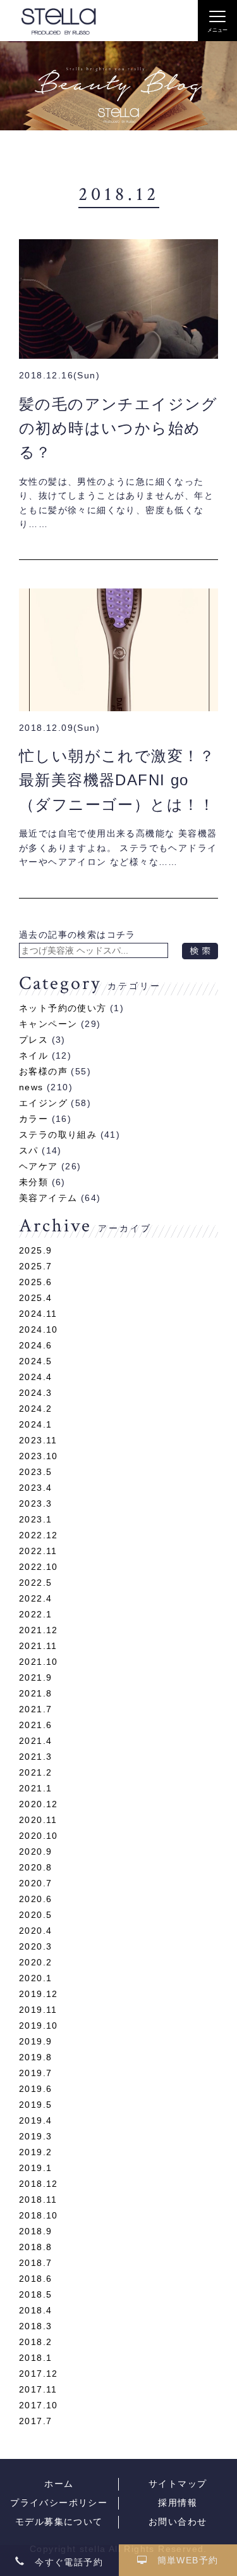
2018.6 (35, 2279)
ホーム (59, 2484)
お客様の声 (43, 1071)
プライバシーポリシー (59, 2503)
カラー (33, 1119)
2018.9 (35, 2231)
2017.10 (39, 2405)
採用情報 (178, 2503)
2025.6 (35, 1282)
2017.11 (38, 2389)
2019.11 (38, 2010)
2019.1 (35, 2168)
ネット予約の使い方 (63, 1008)
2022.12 (39, 1535)
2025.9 (35, 1250)
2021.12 (39, 1630)
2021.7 (35, 1709)
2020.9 (35, 1851)
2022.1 (35, 1614)
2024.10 (39, 1329)
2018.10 (39, 2215)
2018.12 (39, 2184)
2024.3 (35, 1393)
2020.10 (39, 1836)
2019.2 (35, 2152)
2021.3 (35, 1757)
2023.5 (35, 1472)
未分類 (33, 1182)
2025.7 (35, 1266)
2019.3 (35, 2136)
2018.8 (35, 2247)
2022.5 (35, 1583)
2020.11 (38, 1820)
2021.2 (35, 1772)
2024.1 (35, 1424)
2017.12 (39, 2374)
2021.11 (38, 1646)
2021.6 (35, 1725)
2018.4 (35, 2310)
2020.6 (35, 1899)
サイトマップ (178, 2484)
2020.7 (35, 1883)
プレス (33, 1040)
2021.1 (35, 1788)
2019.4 (35, 2120)
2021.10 (39, 1662)
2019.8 (35, 2057)
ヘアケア (39, 1166)
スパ (29, 1150)
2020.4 (35, 1931)
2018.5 (35, 2294)
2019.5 (35, 2105)
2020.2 (35, 1962)
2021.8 (35, 1693)
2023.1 (35, 1519)
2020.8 (35, 1867)
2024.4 (35, 1377)
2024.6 (35, 1345)
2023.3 (35, 1503)
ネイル (33, 1055)
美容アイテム (48, 1198)
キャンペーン (48, 1024)
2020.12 (39, 1804)
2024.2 (35, 1409)
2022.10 (39, 1567)
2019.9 (35, 2041)
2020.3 (35, 1946)
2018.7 (35, 2263)
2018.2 (35, 2342)
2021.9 (35, 1677)
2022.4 (35, 1598)
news (31, 1087)
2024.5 (35, 1361)
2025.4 (35, 1298)
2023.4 (35, 1488)
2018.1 (35, 2358)
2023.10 (39, 1456)
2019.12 (39, 1994)
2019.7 (35, 2073)
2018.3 (35, 2326)
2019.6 (35, 2089)
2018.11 (38, 2200)
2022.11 (38, 1551)
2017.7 (35, 2421)
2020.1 (35, 1978)
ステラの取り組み (58, 1135)
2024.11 (38, 1314)
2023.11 (38, 1440)
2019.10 (39, 2025)
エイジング (43, 1103)
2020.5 (35, 1915)
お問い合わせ (178, 2522)
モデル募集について (59, 2522)
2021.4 (35, 1741)
